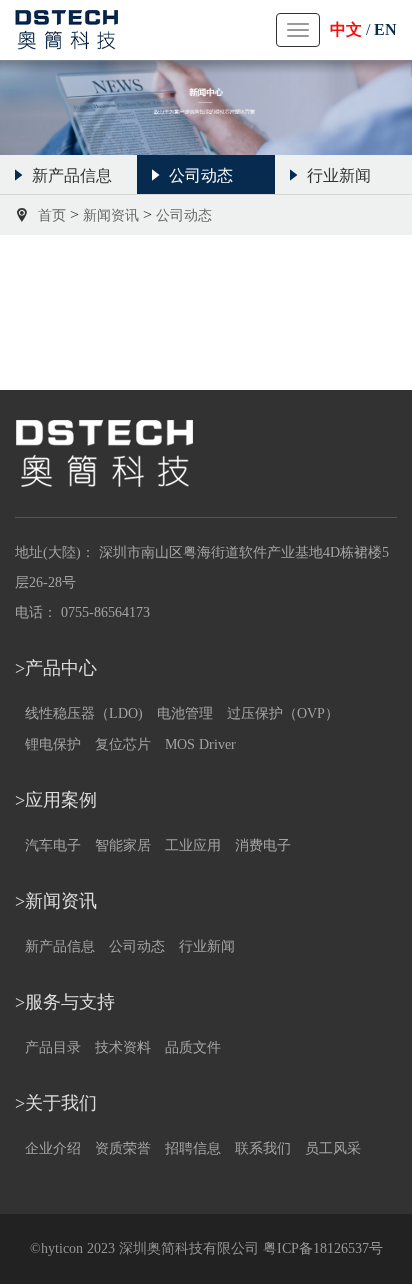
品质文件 (193, 1047)
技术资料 (123, 1047)
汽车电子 (53, 845)
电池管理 (185, 713)
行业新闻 (207, 946)
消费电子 (263, 845)
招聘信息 (193, 1148)
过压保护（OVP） (283, 713)
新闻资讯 (111, 215)
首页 (52, 215)
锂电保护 (53, 744)
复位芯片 (123, 744)
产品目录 (53, 1047)
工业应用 (193, 845)
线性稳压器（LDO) (84, 713)
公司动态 (137, 946)
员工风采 (333, 1148)
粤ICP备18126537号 (323, 1248)
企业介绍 (53, 1148)
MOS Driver (200, 744)
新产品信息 (60, 946)
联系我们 (263, 1148)
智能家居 (123, 845)
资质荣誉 (123, 1148)
